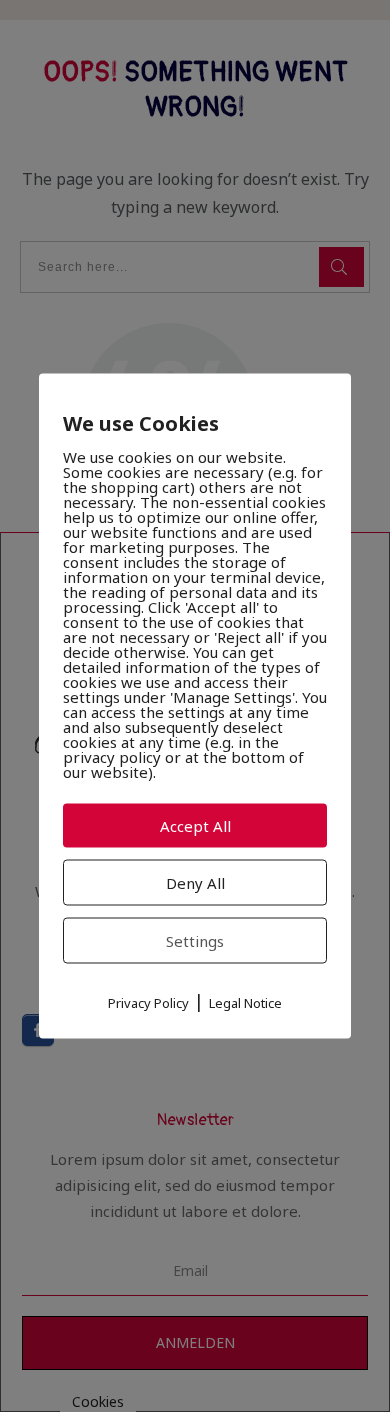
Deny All (195, 883)
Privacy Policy (148, 1003)
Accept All (195, 826)
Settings (195, 941)
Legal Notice (245, 1003)
